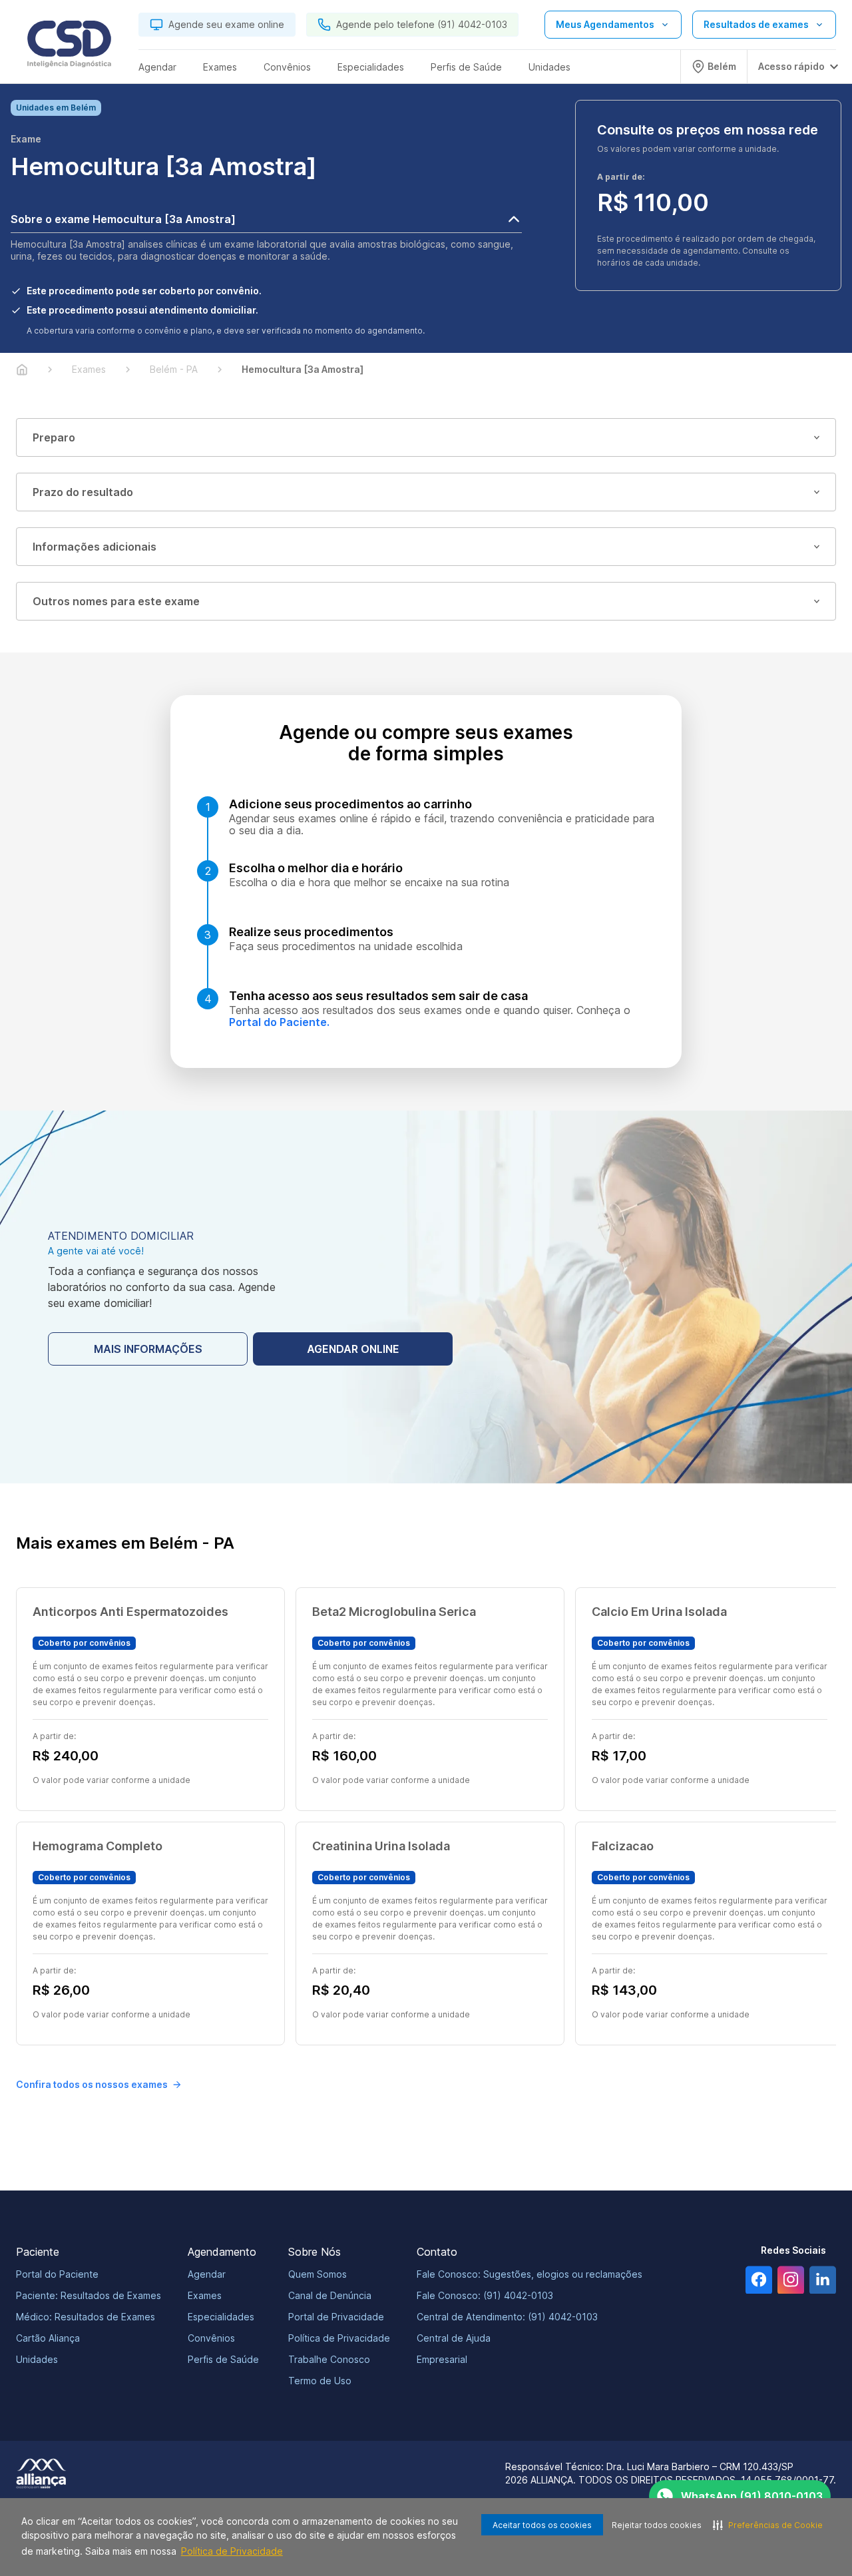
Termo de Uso (320, 2381)
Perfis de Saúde (223, 2359)
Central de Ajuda (454, 2338)
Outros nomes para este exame (116, 601)
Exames (205, 2295)
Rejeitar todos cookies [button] (657, 2525)
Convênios (211, 2338)
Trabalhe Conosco (329, 2359)
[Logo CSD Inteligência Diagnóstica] (69, 47)
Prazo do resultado (83, 492)
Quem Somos (318, 2274)
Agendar (207, 2274)
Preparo (54, 437)
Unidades (37, 2359)
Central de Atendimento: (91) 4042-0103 (507, 2317)
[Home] (22, 370)
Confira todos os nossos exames (92, 2084)
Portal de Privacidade (336, 2317)
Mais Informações (148, 1349)
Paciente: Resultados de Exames (89, 2295)
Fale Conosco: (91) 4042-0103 (485, 2295)
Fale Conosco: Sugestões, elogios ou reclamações (530, 2274)
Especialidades (221, 2317)
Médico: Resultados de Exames (86, 2317)
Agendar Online (353, 1349)
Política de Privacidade (232, 2551)
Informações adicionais (95, 547)
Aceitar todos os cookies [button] (542, 2525)
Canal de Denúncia (330, 2295)
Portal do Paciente (57, 2274)
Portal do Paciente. (279, 1022)
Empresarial (442, 2359)
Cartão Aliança (48, 2338)
